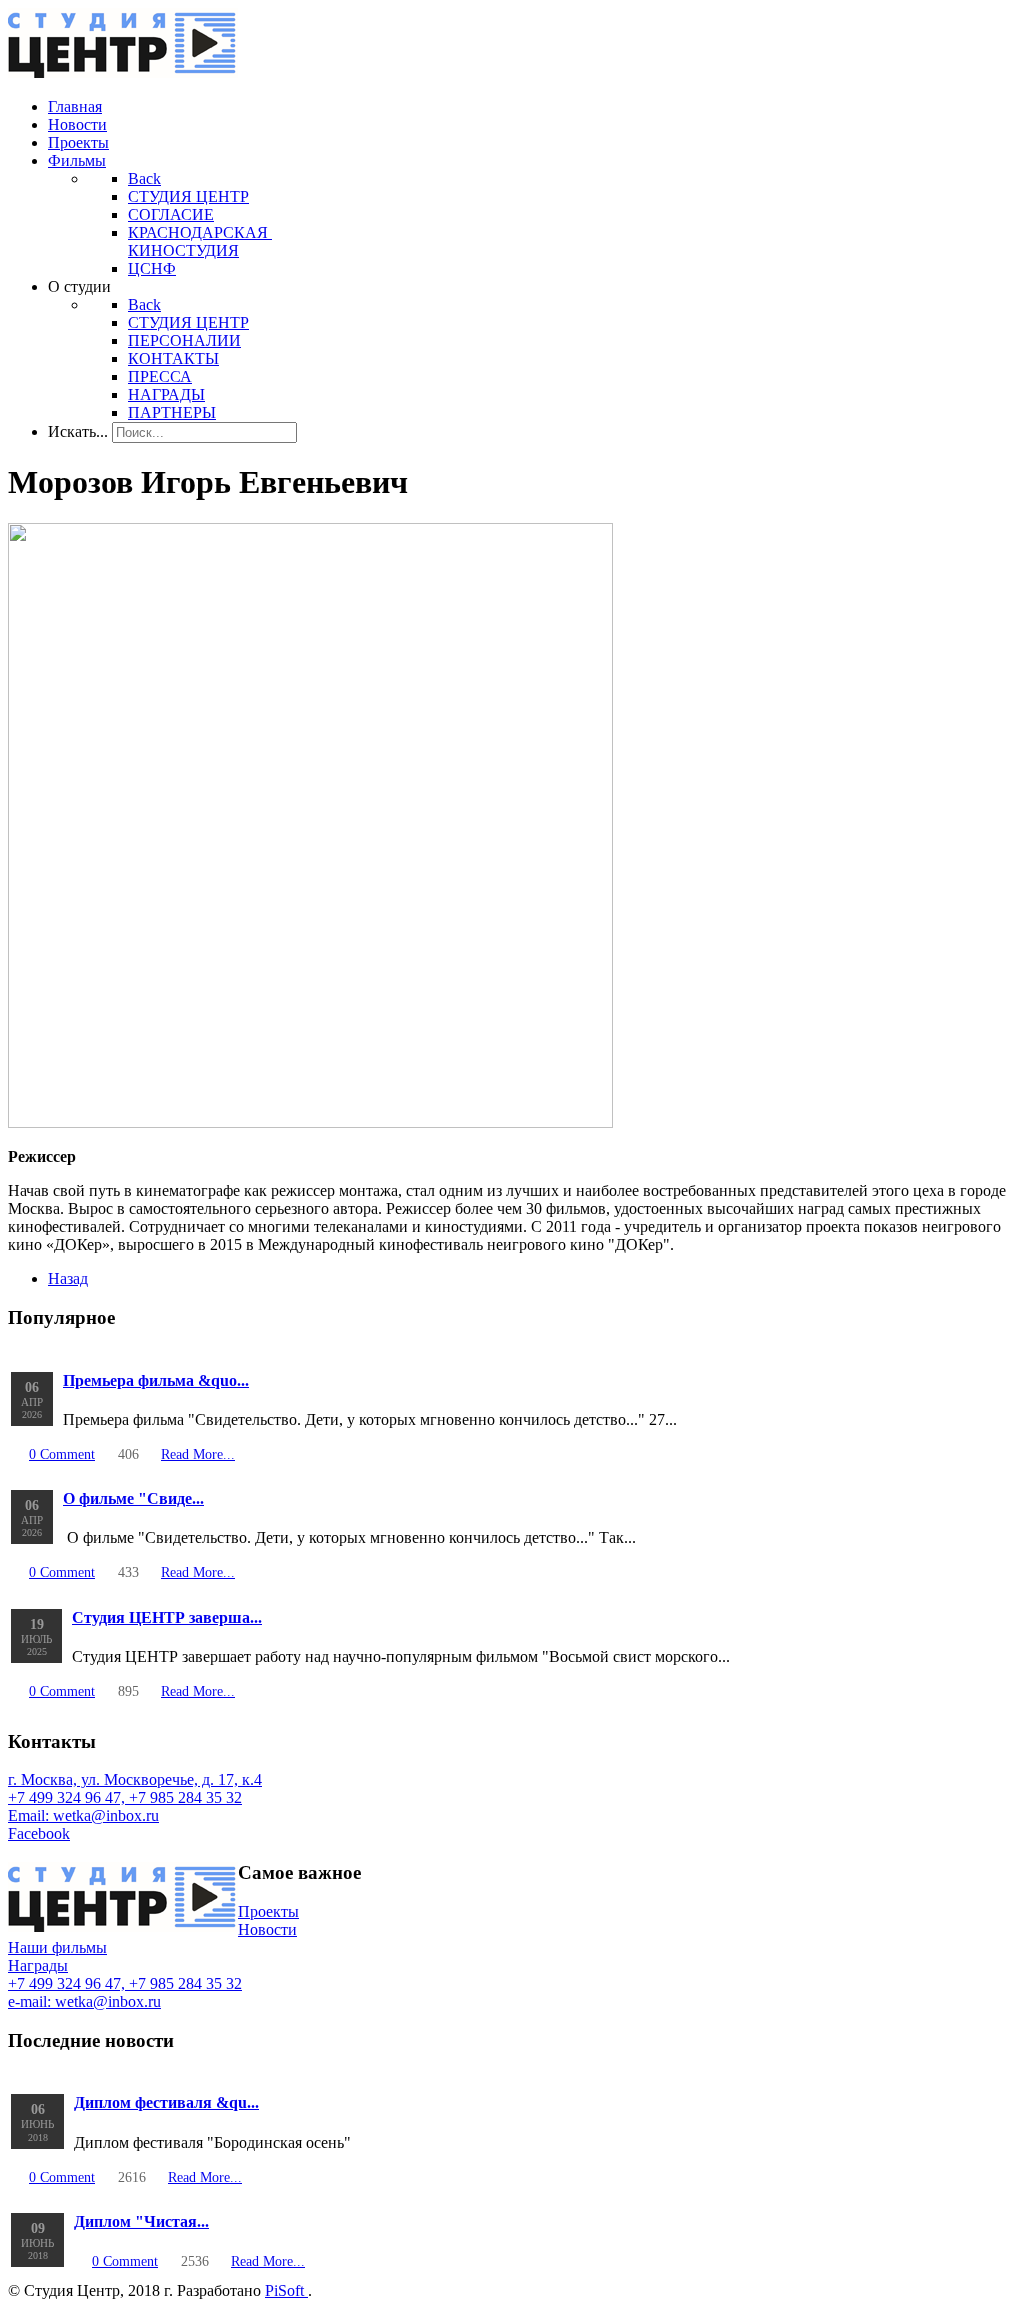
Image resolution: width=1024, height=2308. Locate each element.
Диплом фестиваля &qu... (166, 2102)
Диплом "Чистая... (141, 2221)
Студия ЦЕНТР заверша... (167, 1617)
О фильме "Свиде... (133, 1498)
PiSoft (286, 2290)
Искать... (78, 431)
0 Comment (62, 1454)
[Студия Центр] (123, 72)
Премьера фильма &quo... (156, 1380)
